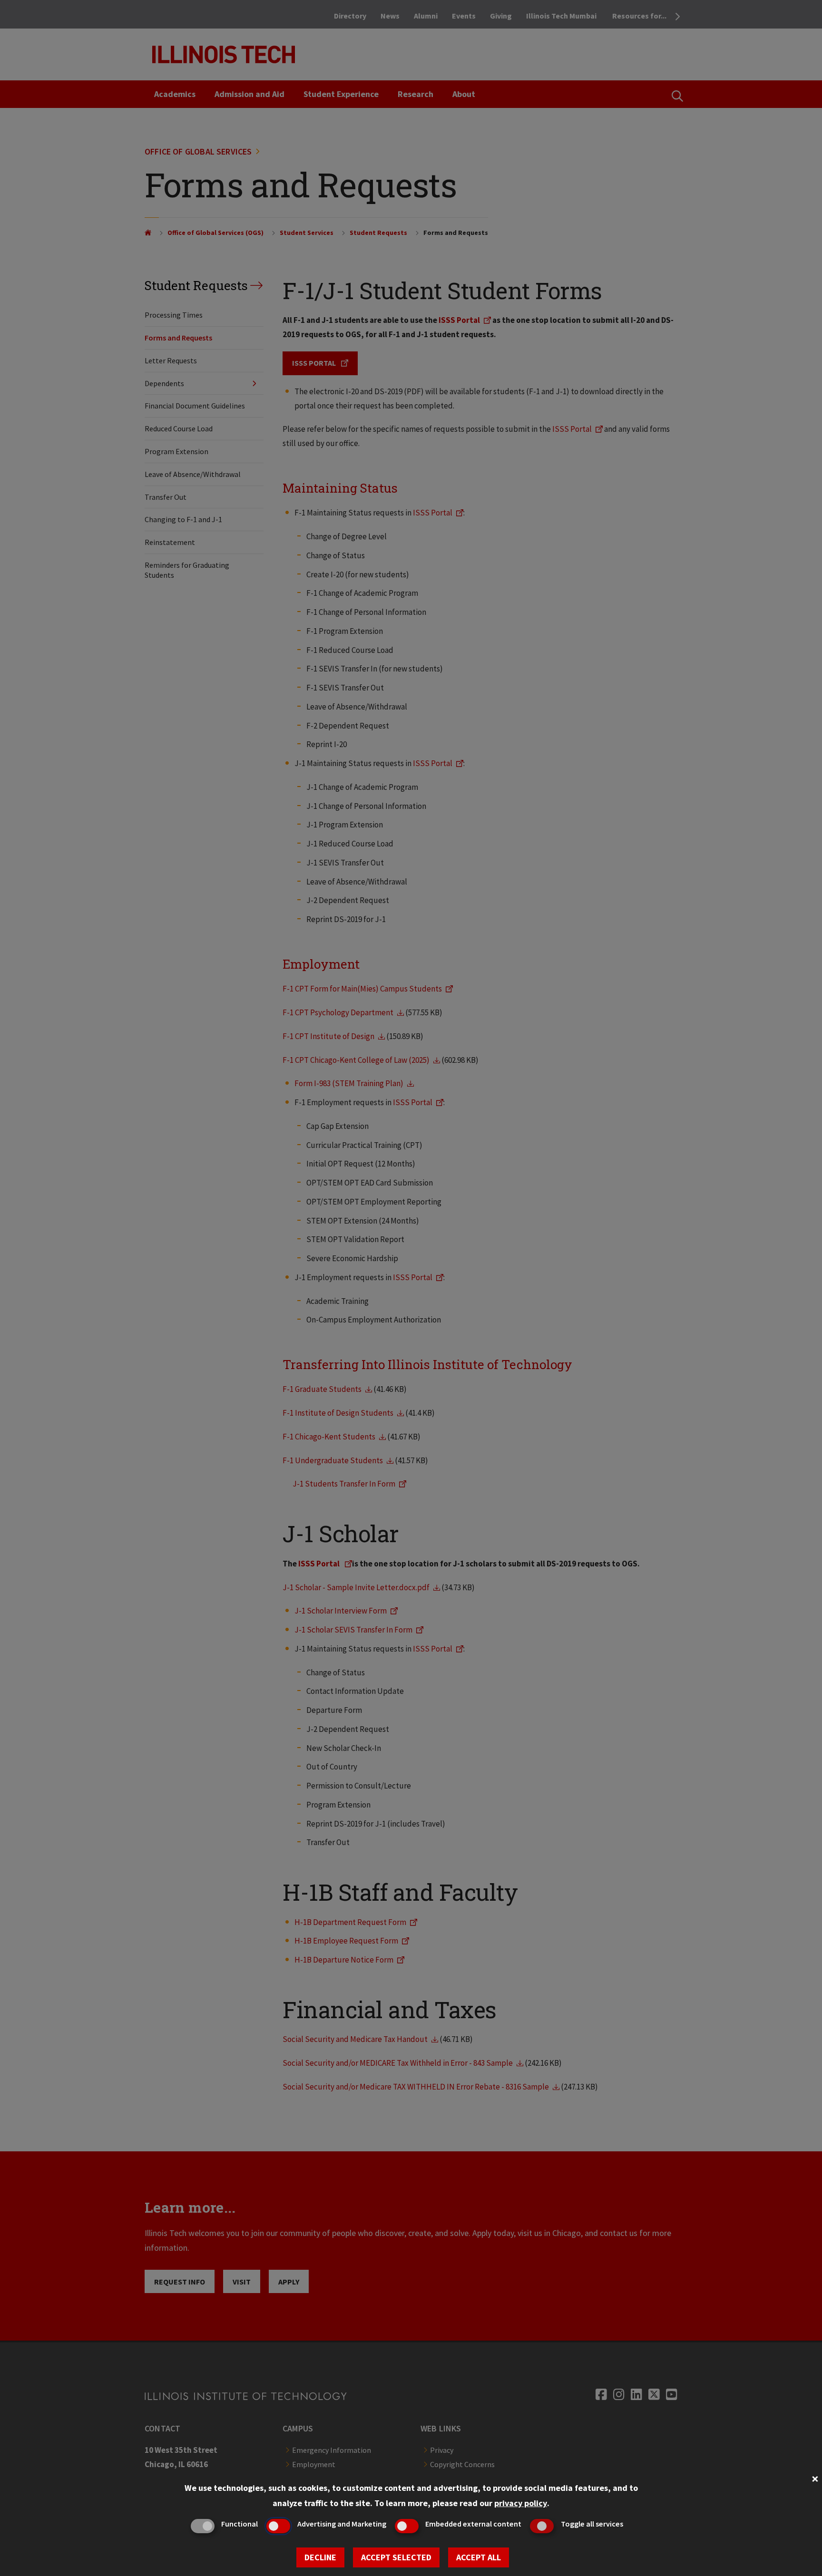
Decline (320, 2557)
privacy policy (521, 2503)
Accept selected (396, 2557)
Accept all (479, 2557)
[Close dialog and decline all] (815, 2478)
